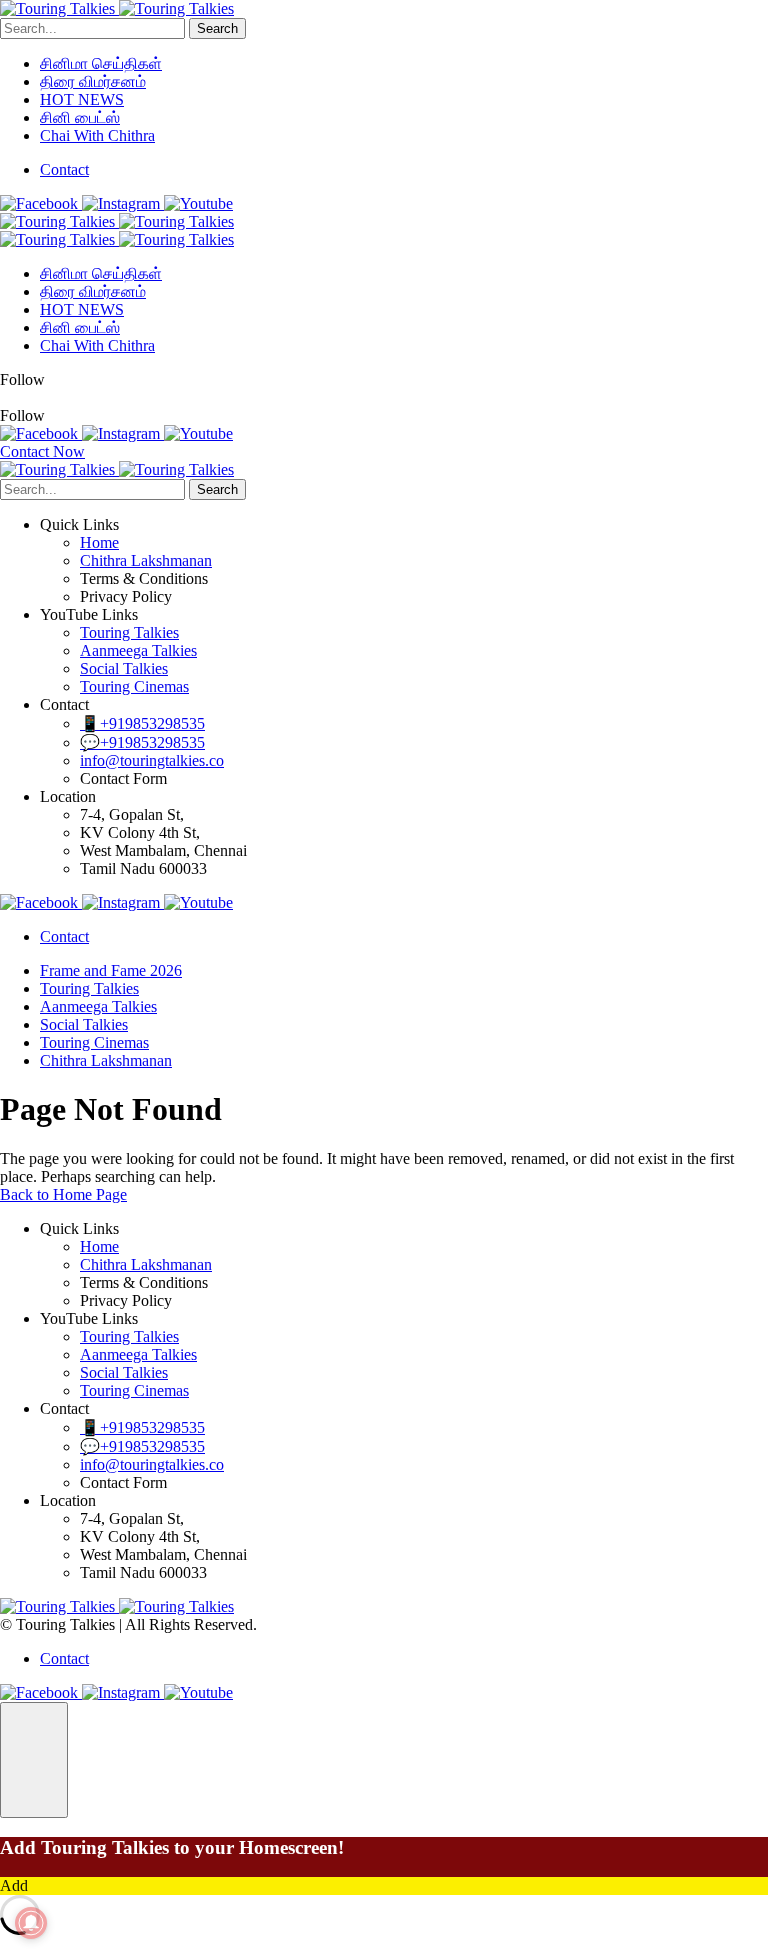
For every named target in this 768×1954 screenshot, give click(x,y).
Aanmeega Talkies (138, 650)
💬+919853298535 (142, 742)
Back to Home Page (63, 1194)
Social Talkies (124, 668)
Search (217, 28)
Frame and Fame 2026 (111, 970)
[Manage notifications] (31, 1923)
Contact (64, 169)
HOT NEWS (82, 99)
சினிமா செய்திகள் (101, 63)
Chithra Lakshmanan (146, 560)
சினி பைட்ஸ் (80, 117)
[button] (34, 1760)
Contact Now (42, 451)
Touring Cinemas (134, 686)
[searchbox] (92, 28)
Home (99, 542)
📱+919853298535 (142, 723)
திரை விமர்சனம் (93, 81)
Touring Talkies (129, 632)
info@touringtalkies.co (152, 760)
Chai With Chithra (97, 135)
